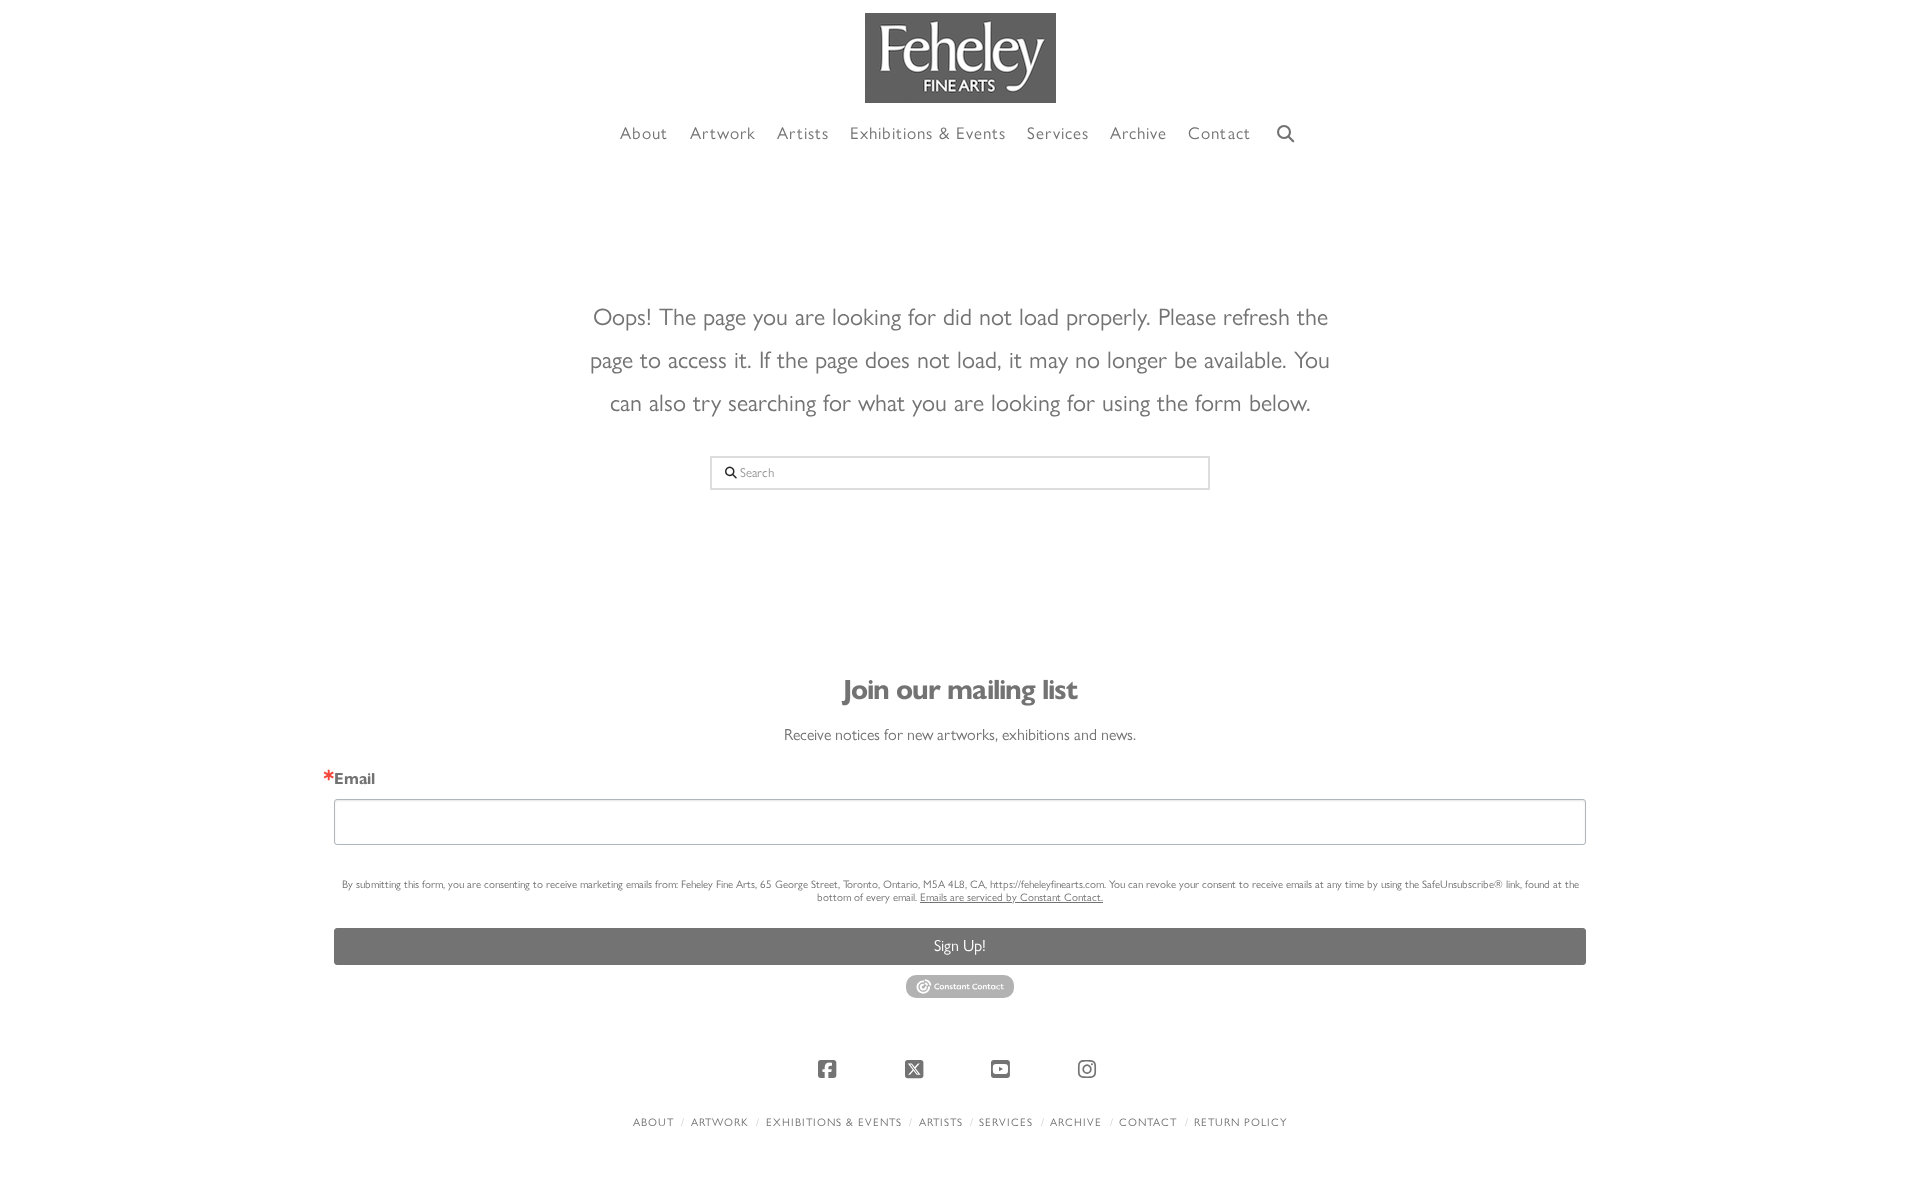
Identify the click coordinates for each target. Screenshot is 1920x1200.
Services (1006, 1122)
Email (354, 779)
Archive (1076, 1122)
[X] (917, 1069)
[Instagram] (1090, 1069)
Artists (941, 1122)
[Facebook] (830, 1069)
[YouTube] (1003, 1069)
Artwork (720, 1122)
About (653, 1122)
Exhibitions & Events (834, 1122)
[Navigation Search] (1286, 134)
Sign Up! (960, 945)
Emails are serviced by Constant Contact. (1011, 897)
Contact (1148, 1122)
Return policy (1240, 1122)
